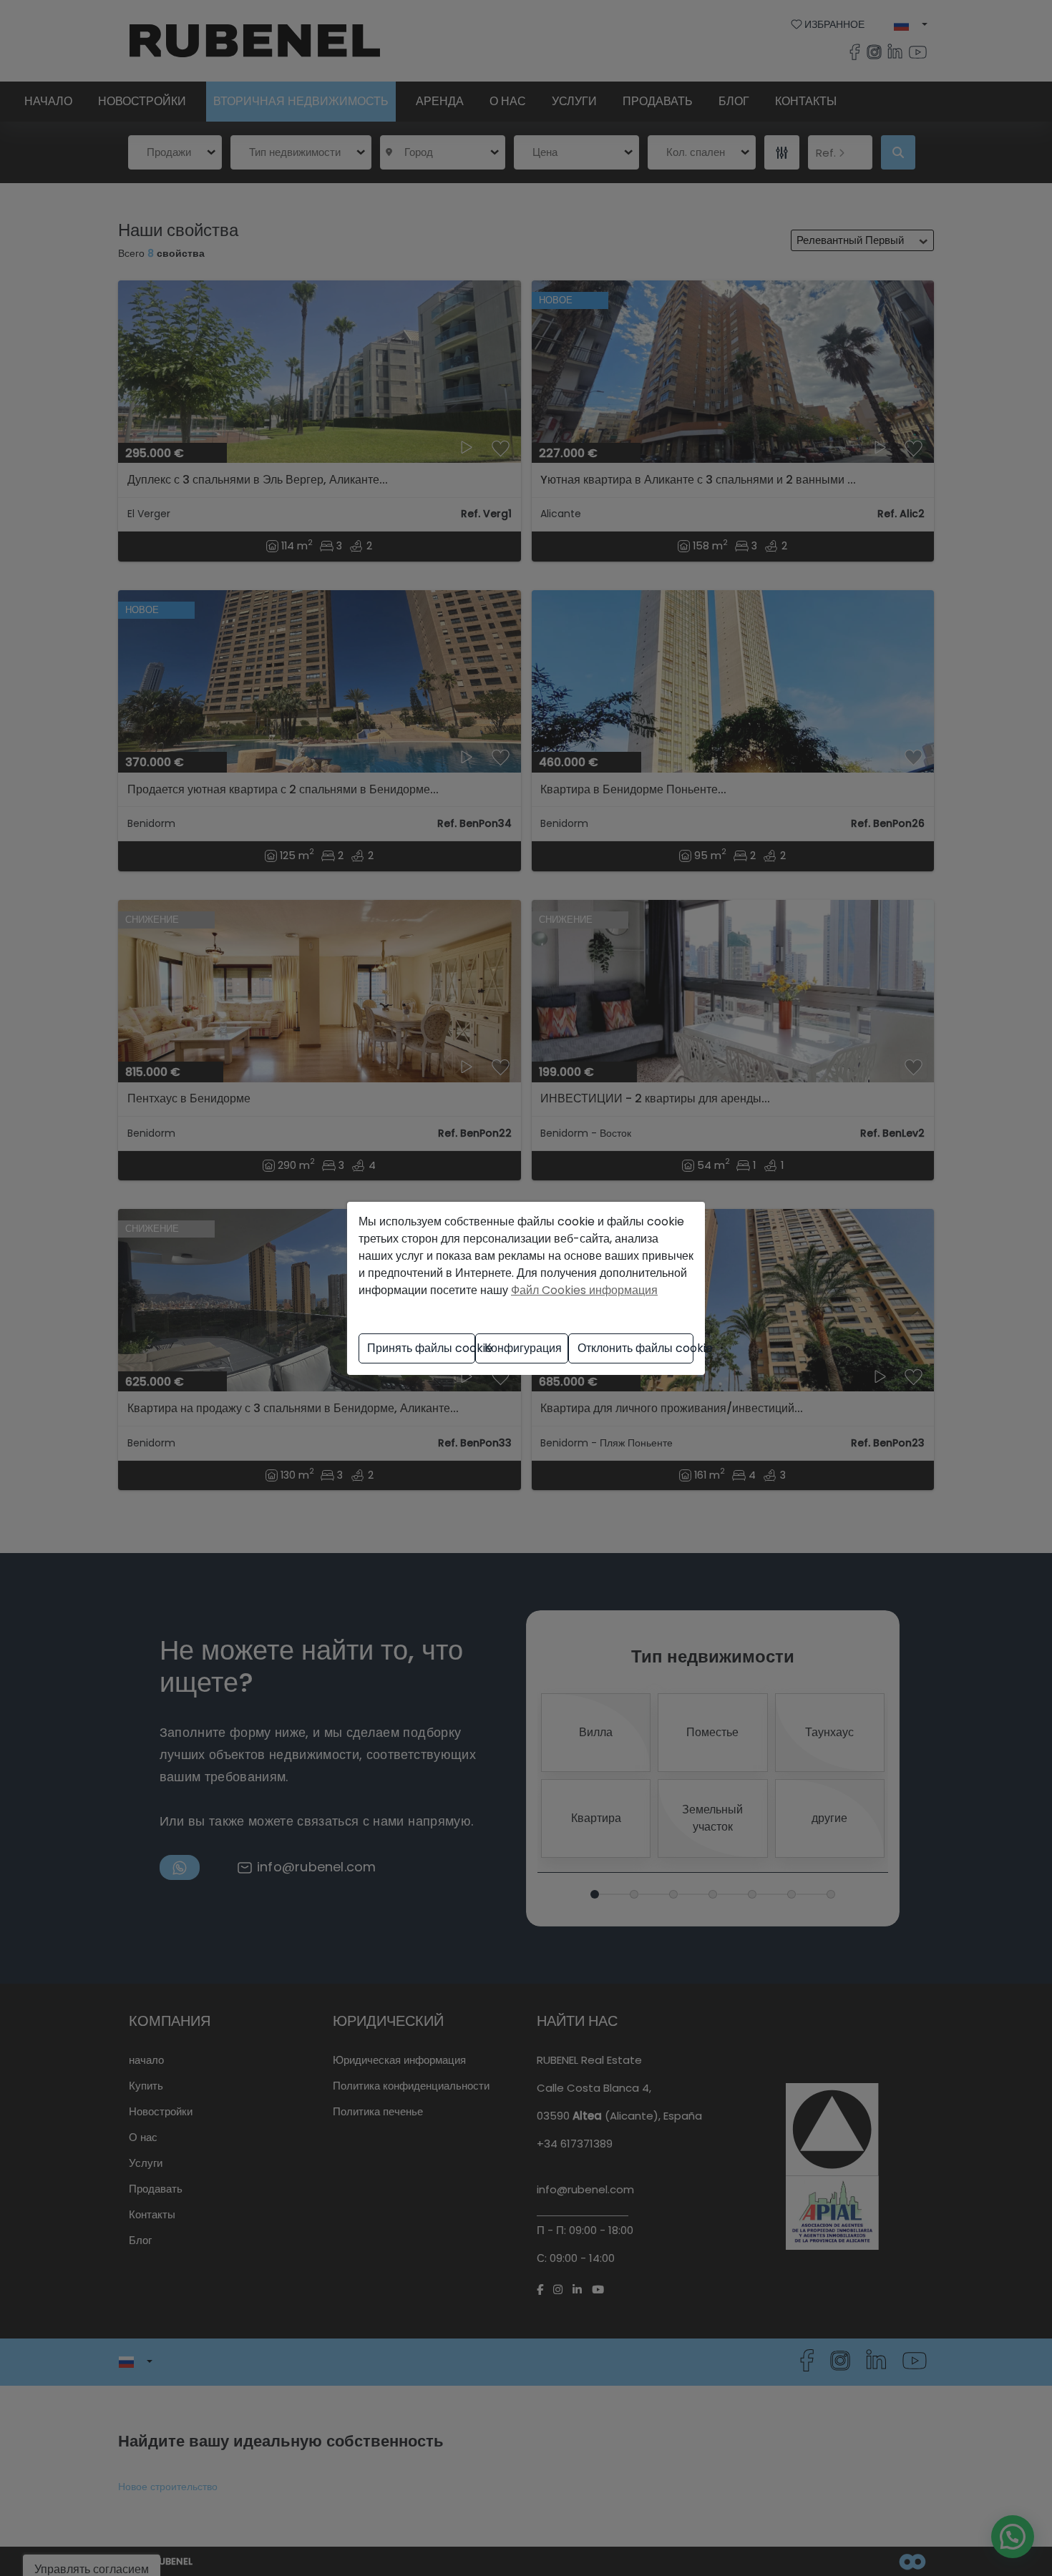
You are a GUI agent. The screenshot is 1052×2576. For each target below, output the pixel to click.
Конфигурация (523, 1348)
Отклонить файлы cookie (635, 1348)
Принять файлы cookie (421, 1348)
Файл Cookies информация (584, 1290)
